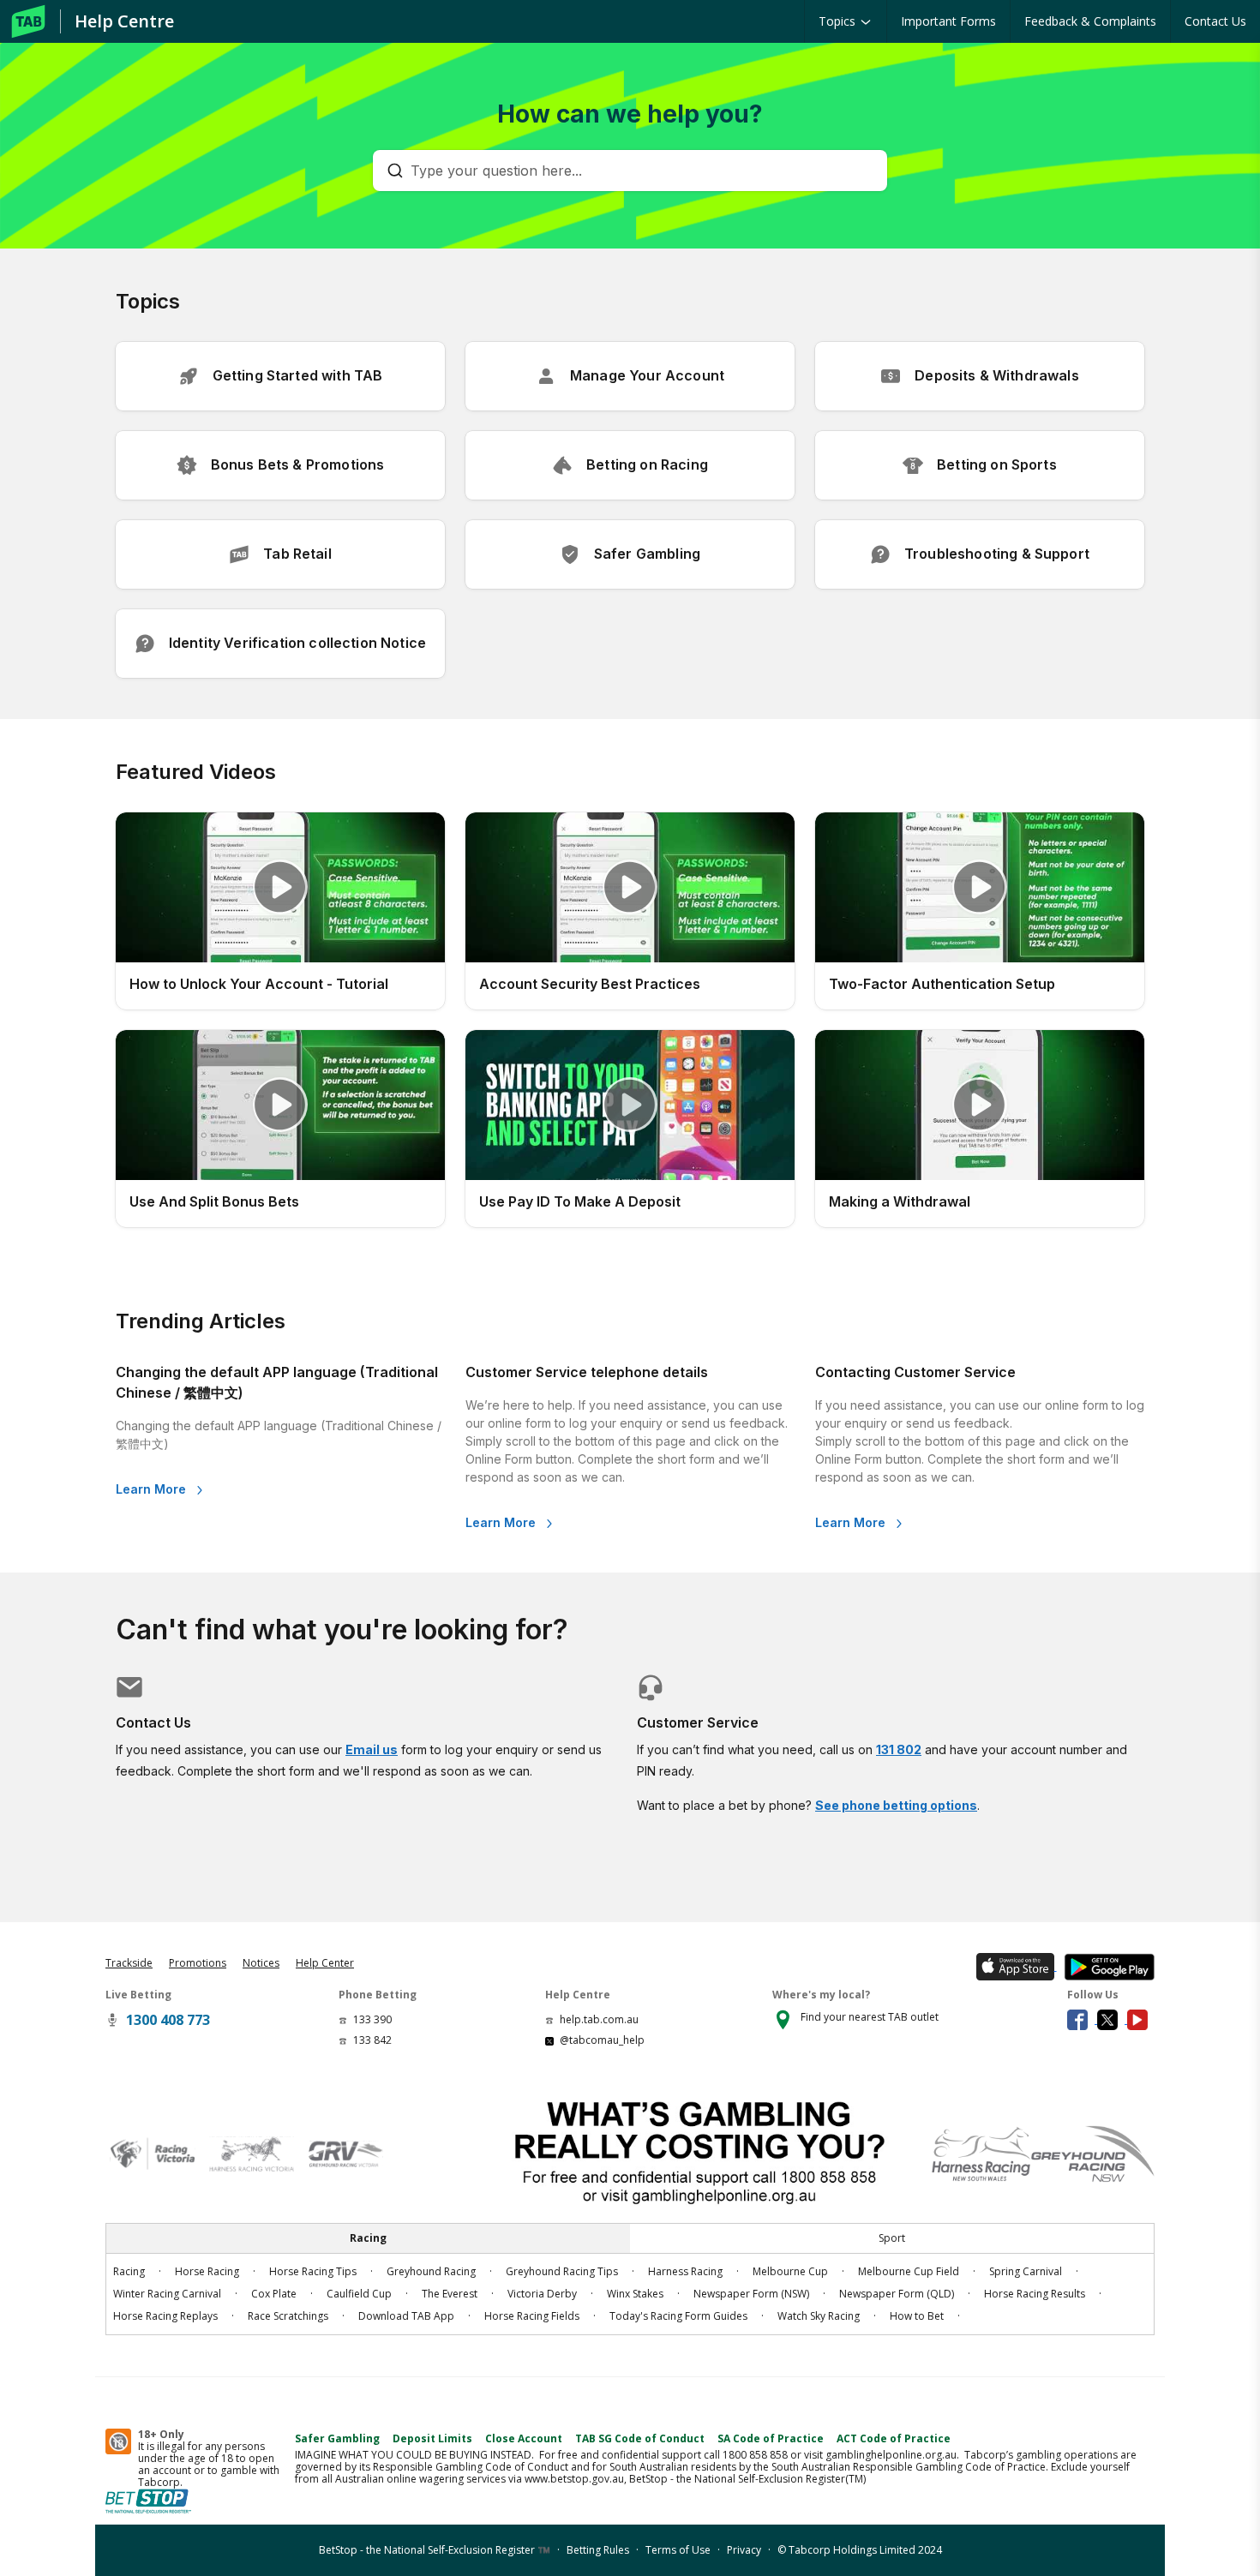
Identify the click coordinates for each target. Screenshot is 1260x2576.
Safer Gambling (337, 2438)
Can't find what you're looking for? (342, 1630)
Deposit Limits (432, 2438)
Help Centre (124, 21)
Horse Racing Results (1035, 2294)
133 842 (372, 2040)
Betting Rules (598, 2550)
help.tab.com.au (599, 2019)
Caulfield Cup (359, 2294)
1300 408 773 (168, 2020)
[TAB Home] (28, 21)
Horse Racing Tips (313, 2271)
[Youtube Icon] (1141, 2019)
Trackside (129, 1963)
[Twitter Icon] (1112, 2019)
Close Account (524, 2438)
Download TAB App (406, 2316)
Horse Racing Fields (532, 2316)
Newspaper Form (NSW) (751, 2294)
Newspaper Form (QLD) (897, 2294)
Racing (129, 2271)
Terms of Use (678, 2550)
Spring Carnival (1026, 2271)
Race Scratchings (288, 2316)
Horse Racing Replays (165, 2316)
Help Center (325, 1963)
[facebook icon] (1082, 2019)
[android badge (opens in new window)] (1106, 1966)
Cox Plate (274, 2294)
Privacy (744, 2550)
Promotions (198, 1963)
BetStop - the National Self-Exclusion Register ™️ (435, 2550)
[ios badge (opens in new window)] (1013, 1966)
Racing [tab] (368, 2238)
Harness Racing (685, 2271)
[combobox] (639, 171)
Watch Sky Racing (819, 2316)
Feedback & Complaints (1090, 21)
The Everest (450, 2294)
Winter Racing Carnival (167, 2294)
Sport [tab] (892, 2238)
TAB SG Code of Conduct (640, 2438)
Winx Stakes (635, 2294)
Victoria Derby (542, 2294)
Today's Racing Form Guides (678, 2316)
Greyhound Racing (431, 2271)
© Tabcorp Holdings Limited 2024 (860, 2550)
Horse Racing (207, 2271)
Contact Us (1215, 21)
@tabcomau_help (602, 2040)
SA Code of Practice (771, 2438)
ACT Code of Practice (894, 2438)
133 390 (372, 2019)
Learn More (153, 1489)
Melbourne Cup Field (909, 2271)
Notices (261, 1963)
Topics (839, 21)
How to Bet (917, 2316)
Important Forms (948, 21)
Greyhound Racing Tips (562, 2271)
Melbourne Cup (790, 2271)
